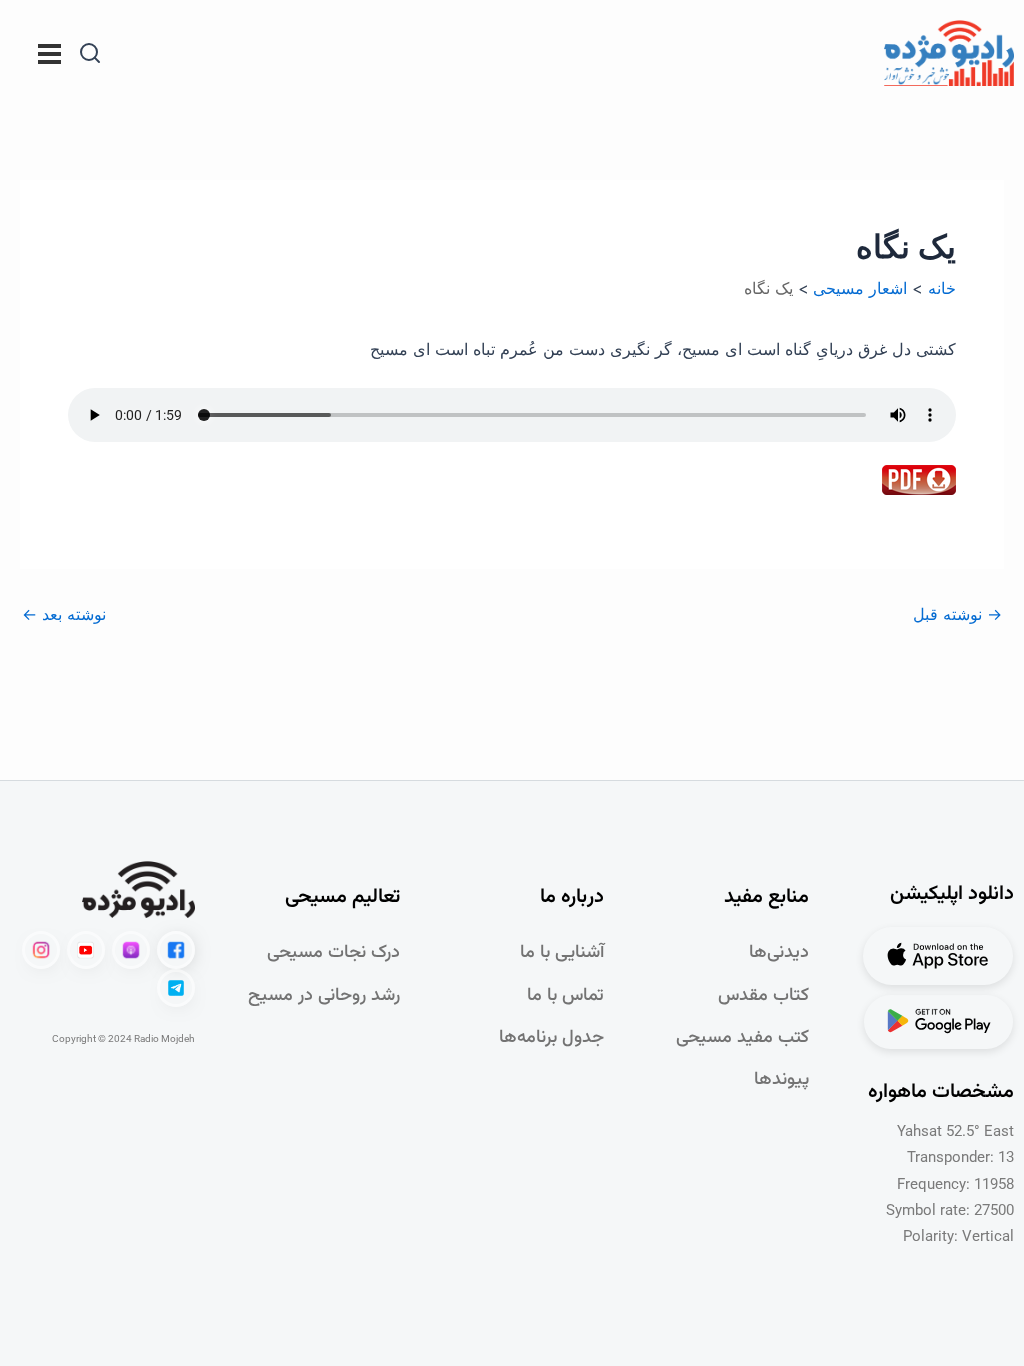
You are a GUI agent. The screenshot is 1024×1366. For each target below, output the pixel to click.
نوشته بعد (64, 614)
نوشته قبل (957, 614)
